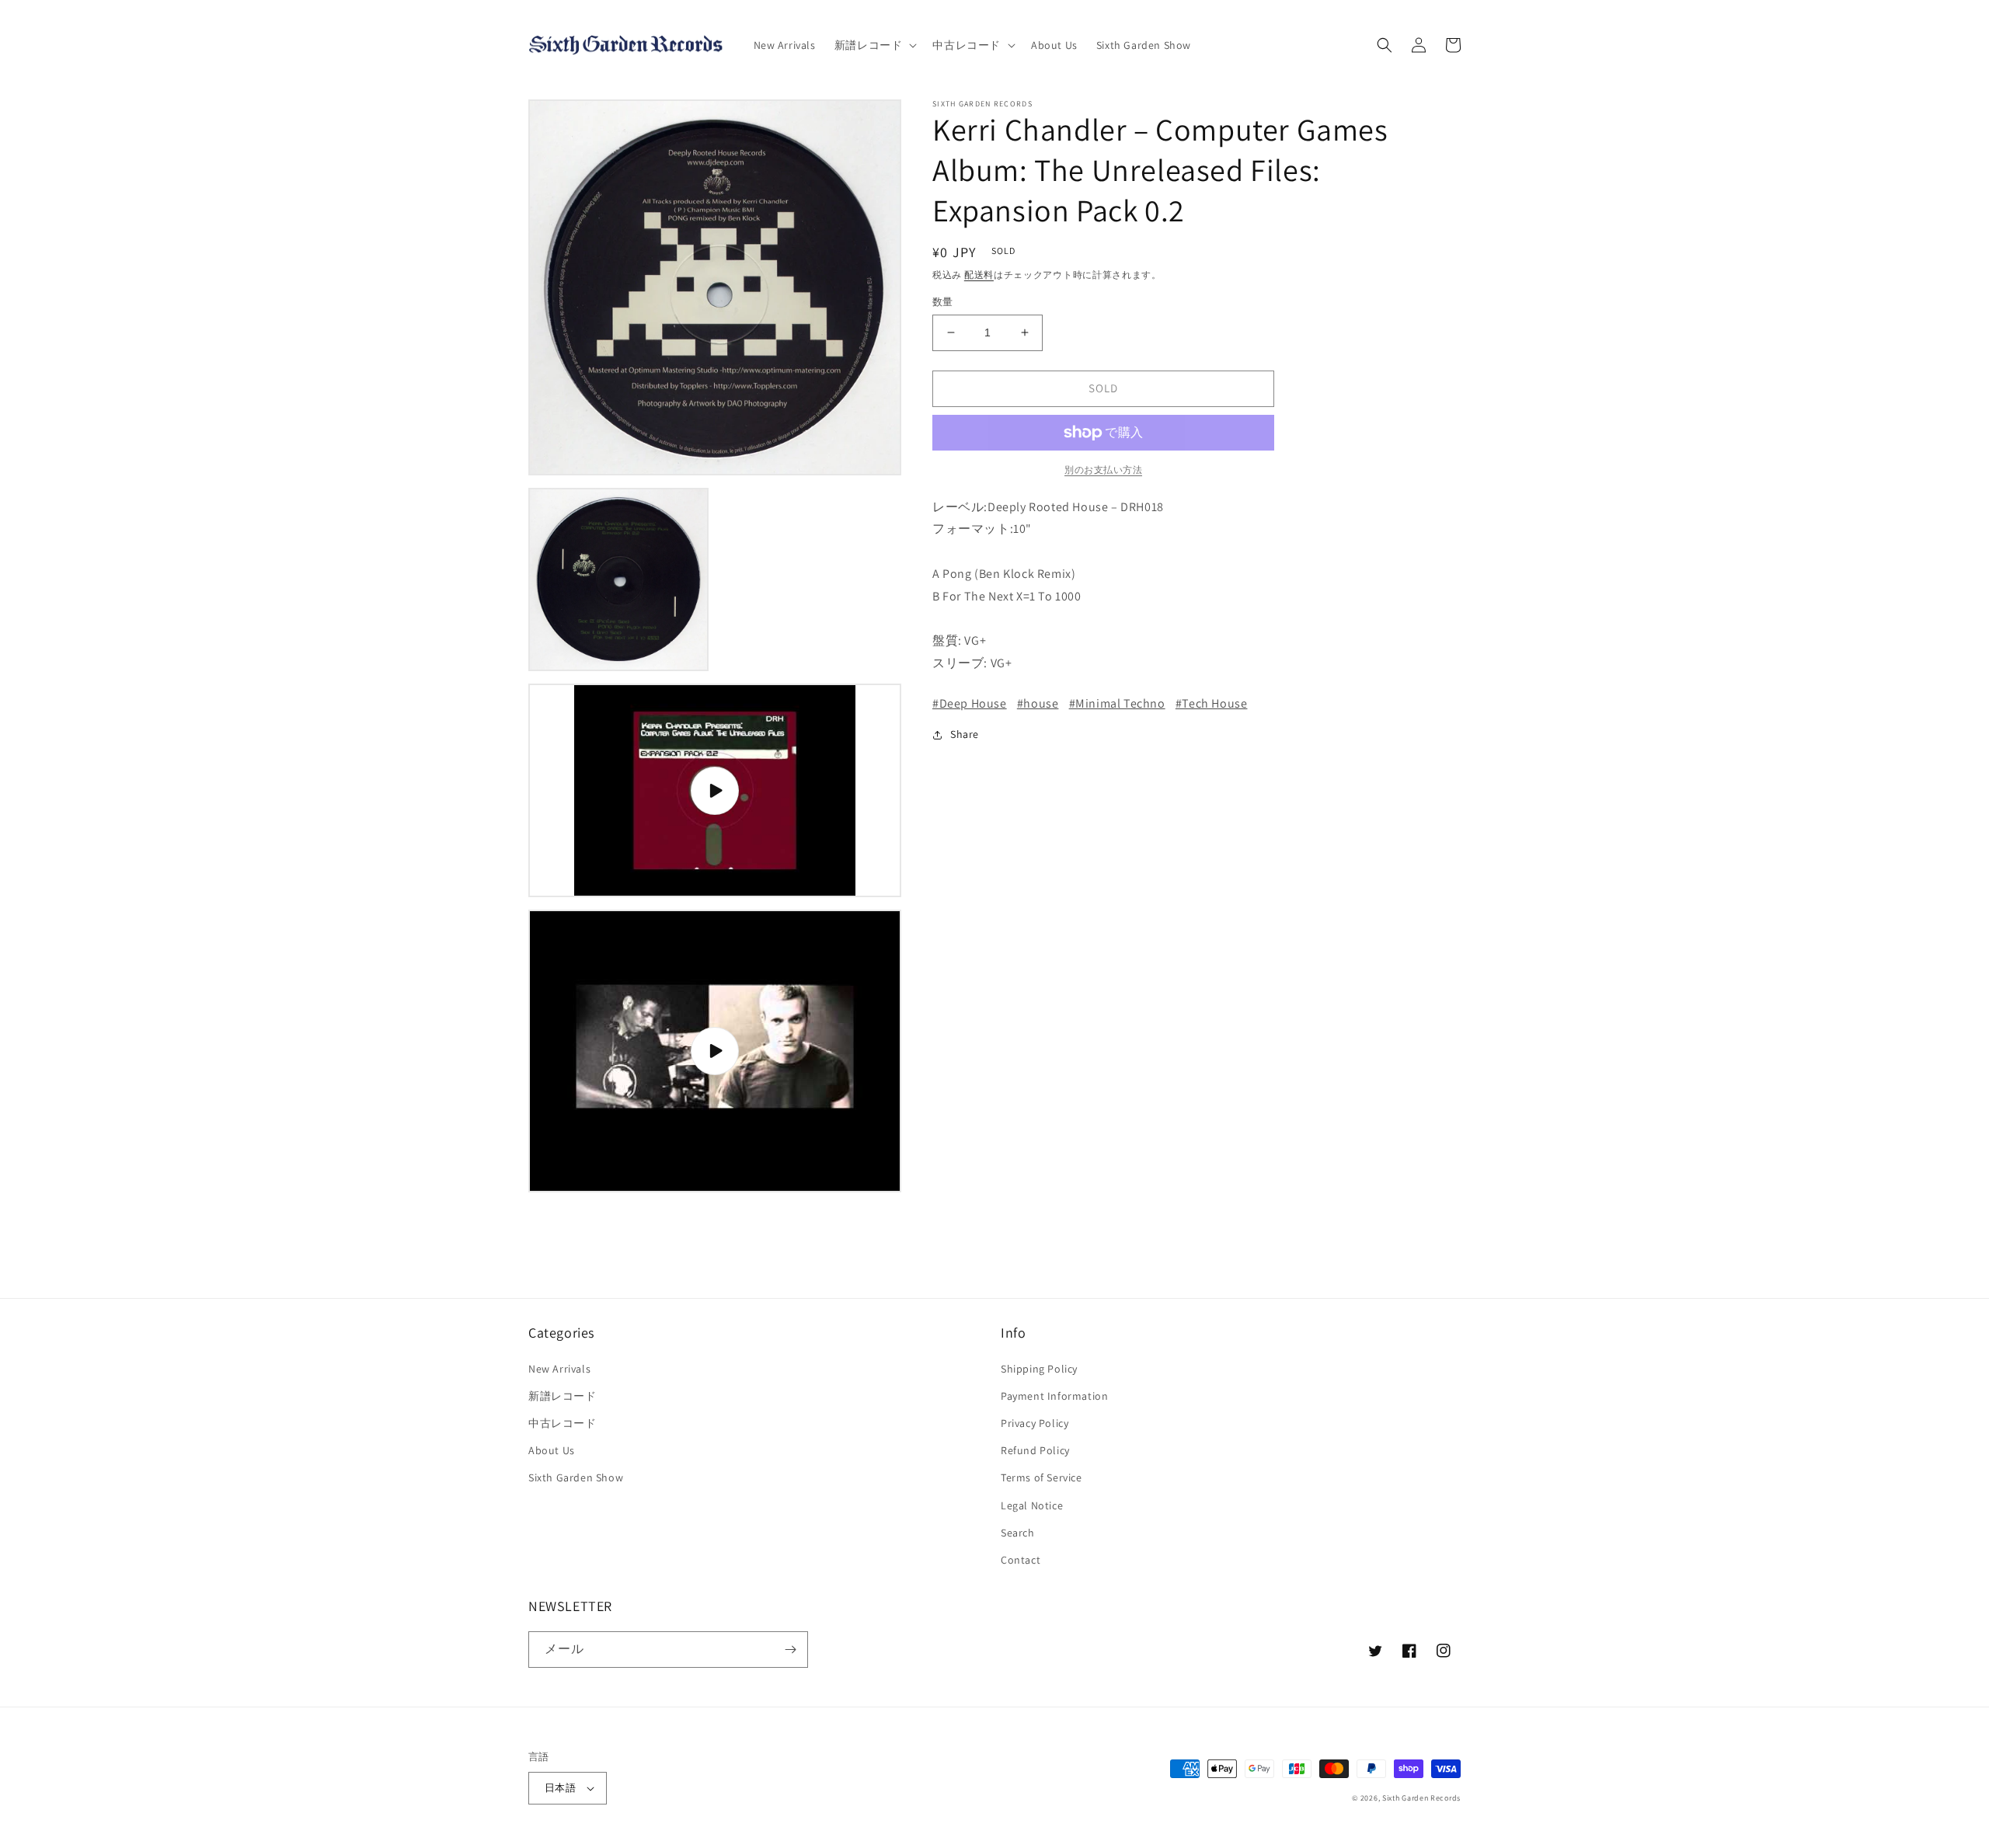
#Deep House (970, 703)
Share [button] (965, 734)
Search (1018, 1533)
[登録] (790, 1650)
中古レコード (563, 1423)
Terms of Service (1042, 1477)
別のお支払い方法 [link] (1103, 470)
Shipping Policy (1039, 1369)
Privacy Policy (1035, 1423)
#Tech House (1212, 703)
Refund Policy (1035, 1450)
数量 (943, 302)
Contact (1021, 1560)
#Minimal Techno (1117, 703)
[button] (874, 45)
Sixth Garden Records (1421, 1798)
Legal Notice (1032, 1505)
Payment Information (1054, 1396)
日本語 (560, 1788)
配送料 (979, 275)
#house (1038, 703)
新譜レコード (563, 1396)
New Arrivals (559, 1369)
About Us (552, 1450)
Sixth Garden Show (576, 1477)
